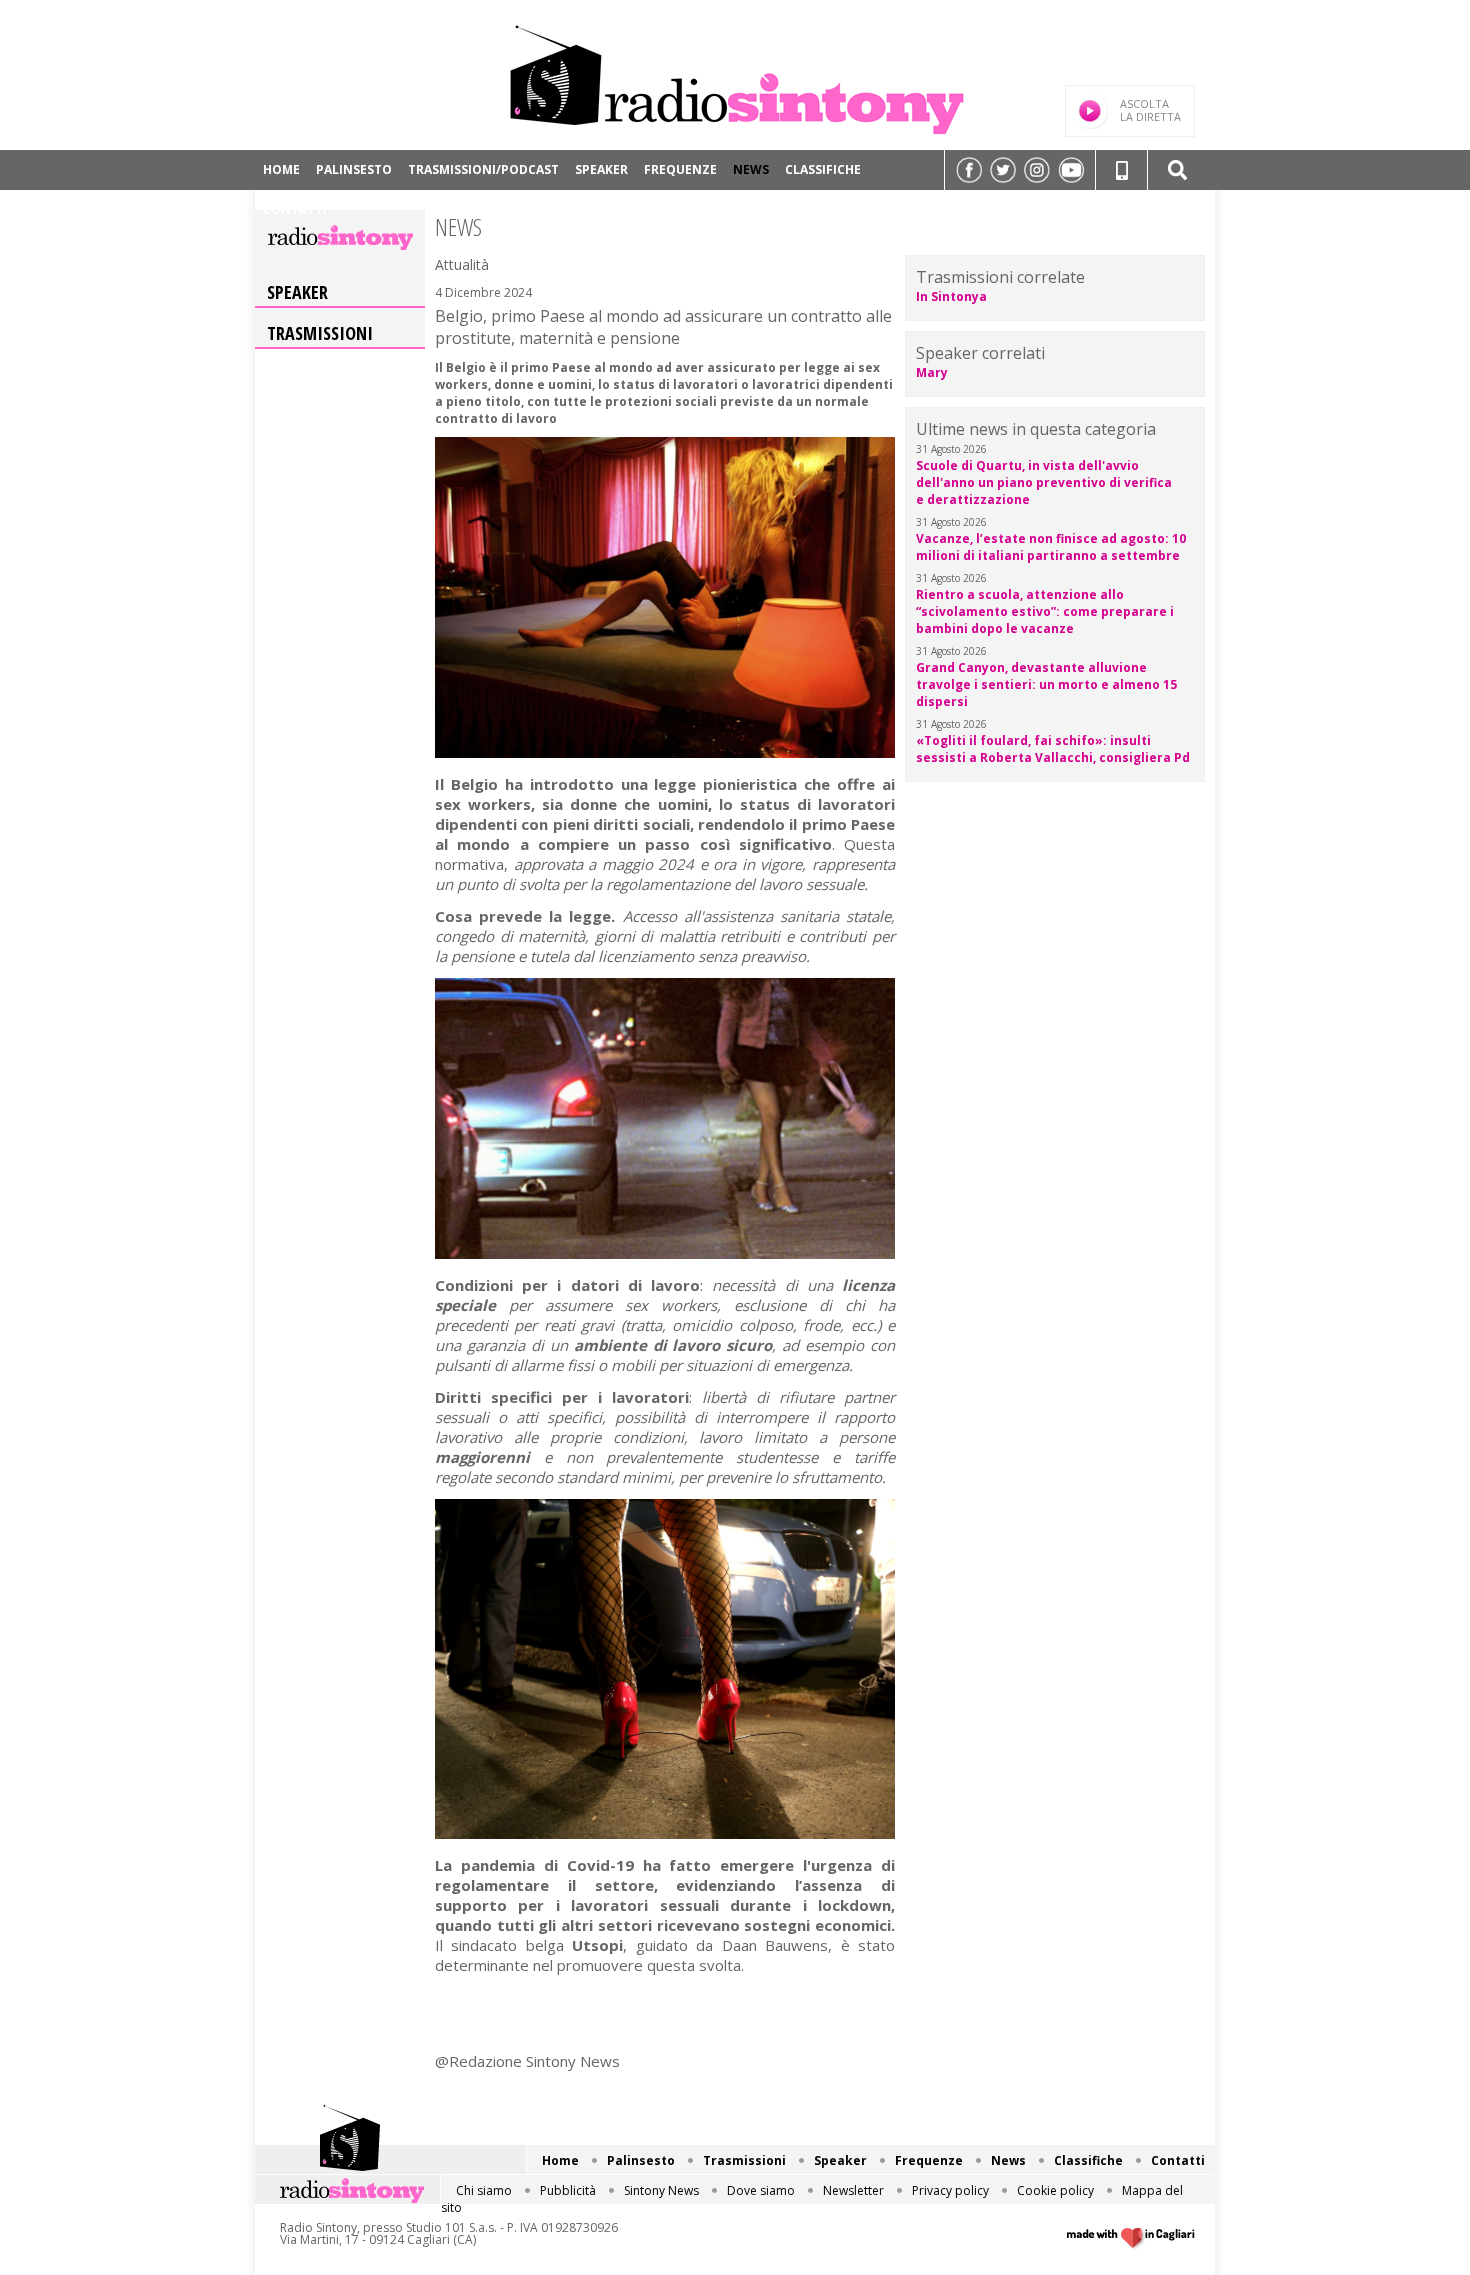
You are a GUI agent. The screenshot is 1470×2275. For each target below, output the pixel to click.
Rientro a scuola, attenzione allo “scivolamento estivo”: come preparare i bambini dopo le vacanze (1045, 611)
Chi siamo (484, 2190)
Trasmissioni (320, 333)
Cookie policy (1055, 2190)
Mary (932, 372)
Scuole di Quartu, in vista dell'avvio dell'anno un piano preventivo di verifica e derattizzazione (1044, 482)
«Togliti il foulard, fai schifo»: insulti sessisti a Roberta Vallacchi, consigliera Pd (1053, 749)
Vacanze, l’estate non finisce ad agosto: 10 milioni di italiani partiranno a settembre (1051, 547)
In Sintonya (951, 296)
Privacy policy (950, 2190)
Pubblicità (568, 2190)
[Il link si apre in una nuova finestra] (969, 170)
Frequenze (680, 169)
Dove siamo (761, 2190)
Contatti (295, 209)
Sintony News (661, 2190)
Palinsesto (354, 169)
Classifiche (823, 169)
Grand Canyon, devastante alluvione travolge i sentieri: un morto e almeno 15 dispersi (1046, 684)
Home (281, 169)
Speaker (601, 169)
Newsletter (853, 2190)
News (751, 169)
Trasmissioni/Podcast (483, 169)
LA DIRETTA (1150, 110)
